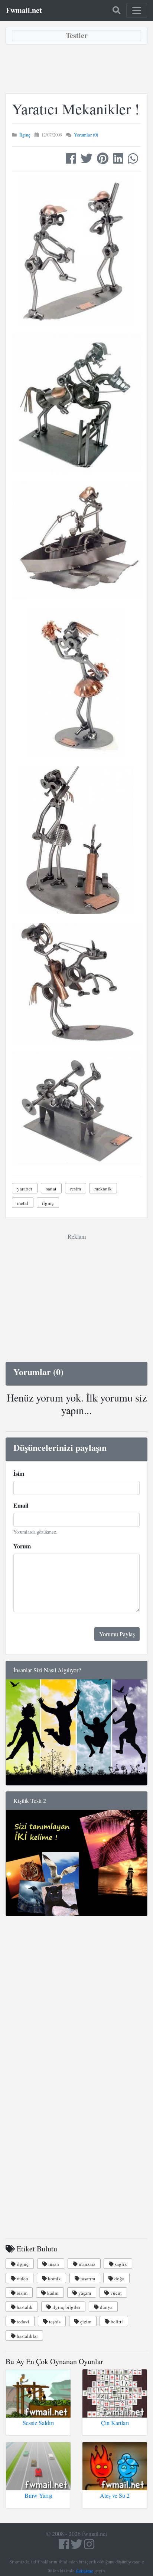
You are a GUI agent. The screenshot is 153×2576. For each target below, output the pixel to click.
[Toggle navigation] (137, 10)
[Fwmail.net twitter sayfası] (77, 2546)
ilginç (48, 1203)
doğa (119, 2278)
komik (54, 2278)
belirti (116, 2322)
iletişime (84, 2570)
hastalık (24, 2307)
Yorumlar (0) (86, 135)
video (22, 2278)
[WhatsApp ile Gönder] (133, 160)
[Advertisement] (76, 69)
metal (23, 1203)
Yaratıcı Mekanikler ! (76, 109)
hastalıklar (27, 2336)
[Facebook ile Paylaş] (71, 160)
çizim (85, 2322)
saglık (120, 2264)
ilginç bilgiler (66, 2307)
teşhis (54, 2322)
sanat (51, 1189)
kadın (52, 2293)
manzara (87, 2264)
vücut (115, 2293)
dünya (106, 2307)
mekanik (103, 1189)
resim (76, 1189)
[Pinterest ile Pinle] (103, 160)
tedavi (22, 2322)
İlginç (25, 135)
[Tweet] (87, 160)
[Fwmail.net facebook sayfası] (64, 2546)
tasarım (87, 2278)
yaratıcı (25, 1189)
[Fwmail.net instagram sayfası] (89, 2546)
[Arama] (116, 10)
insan (53, 2264)
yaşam (84, 2293)
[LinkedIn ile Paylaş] (118, 160)
